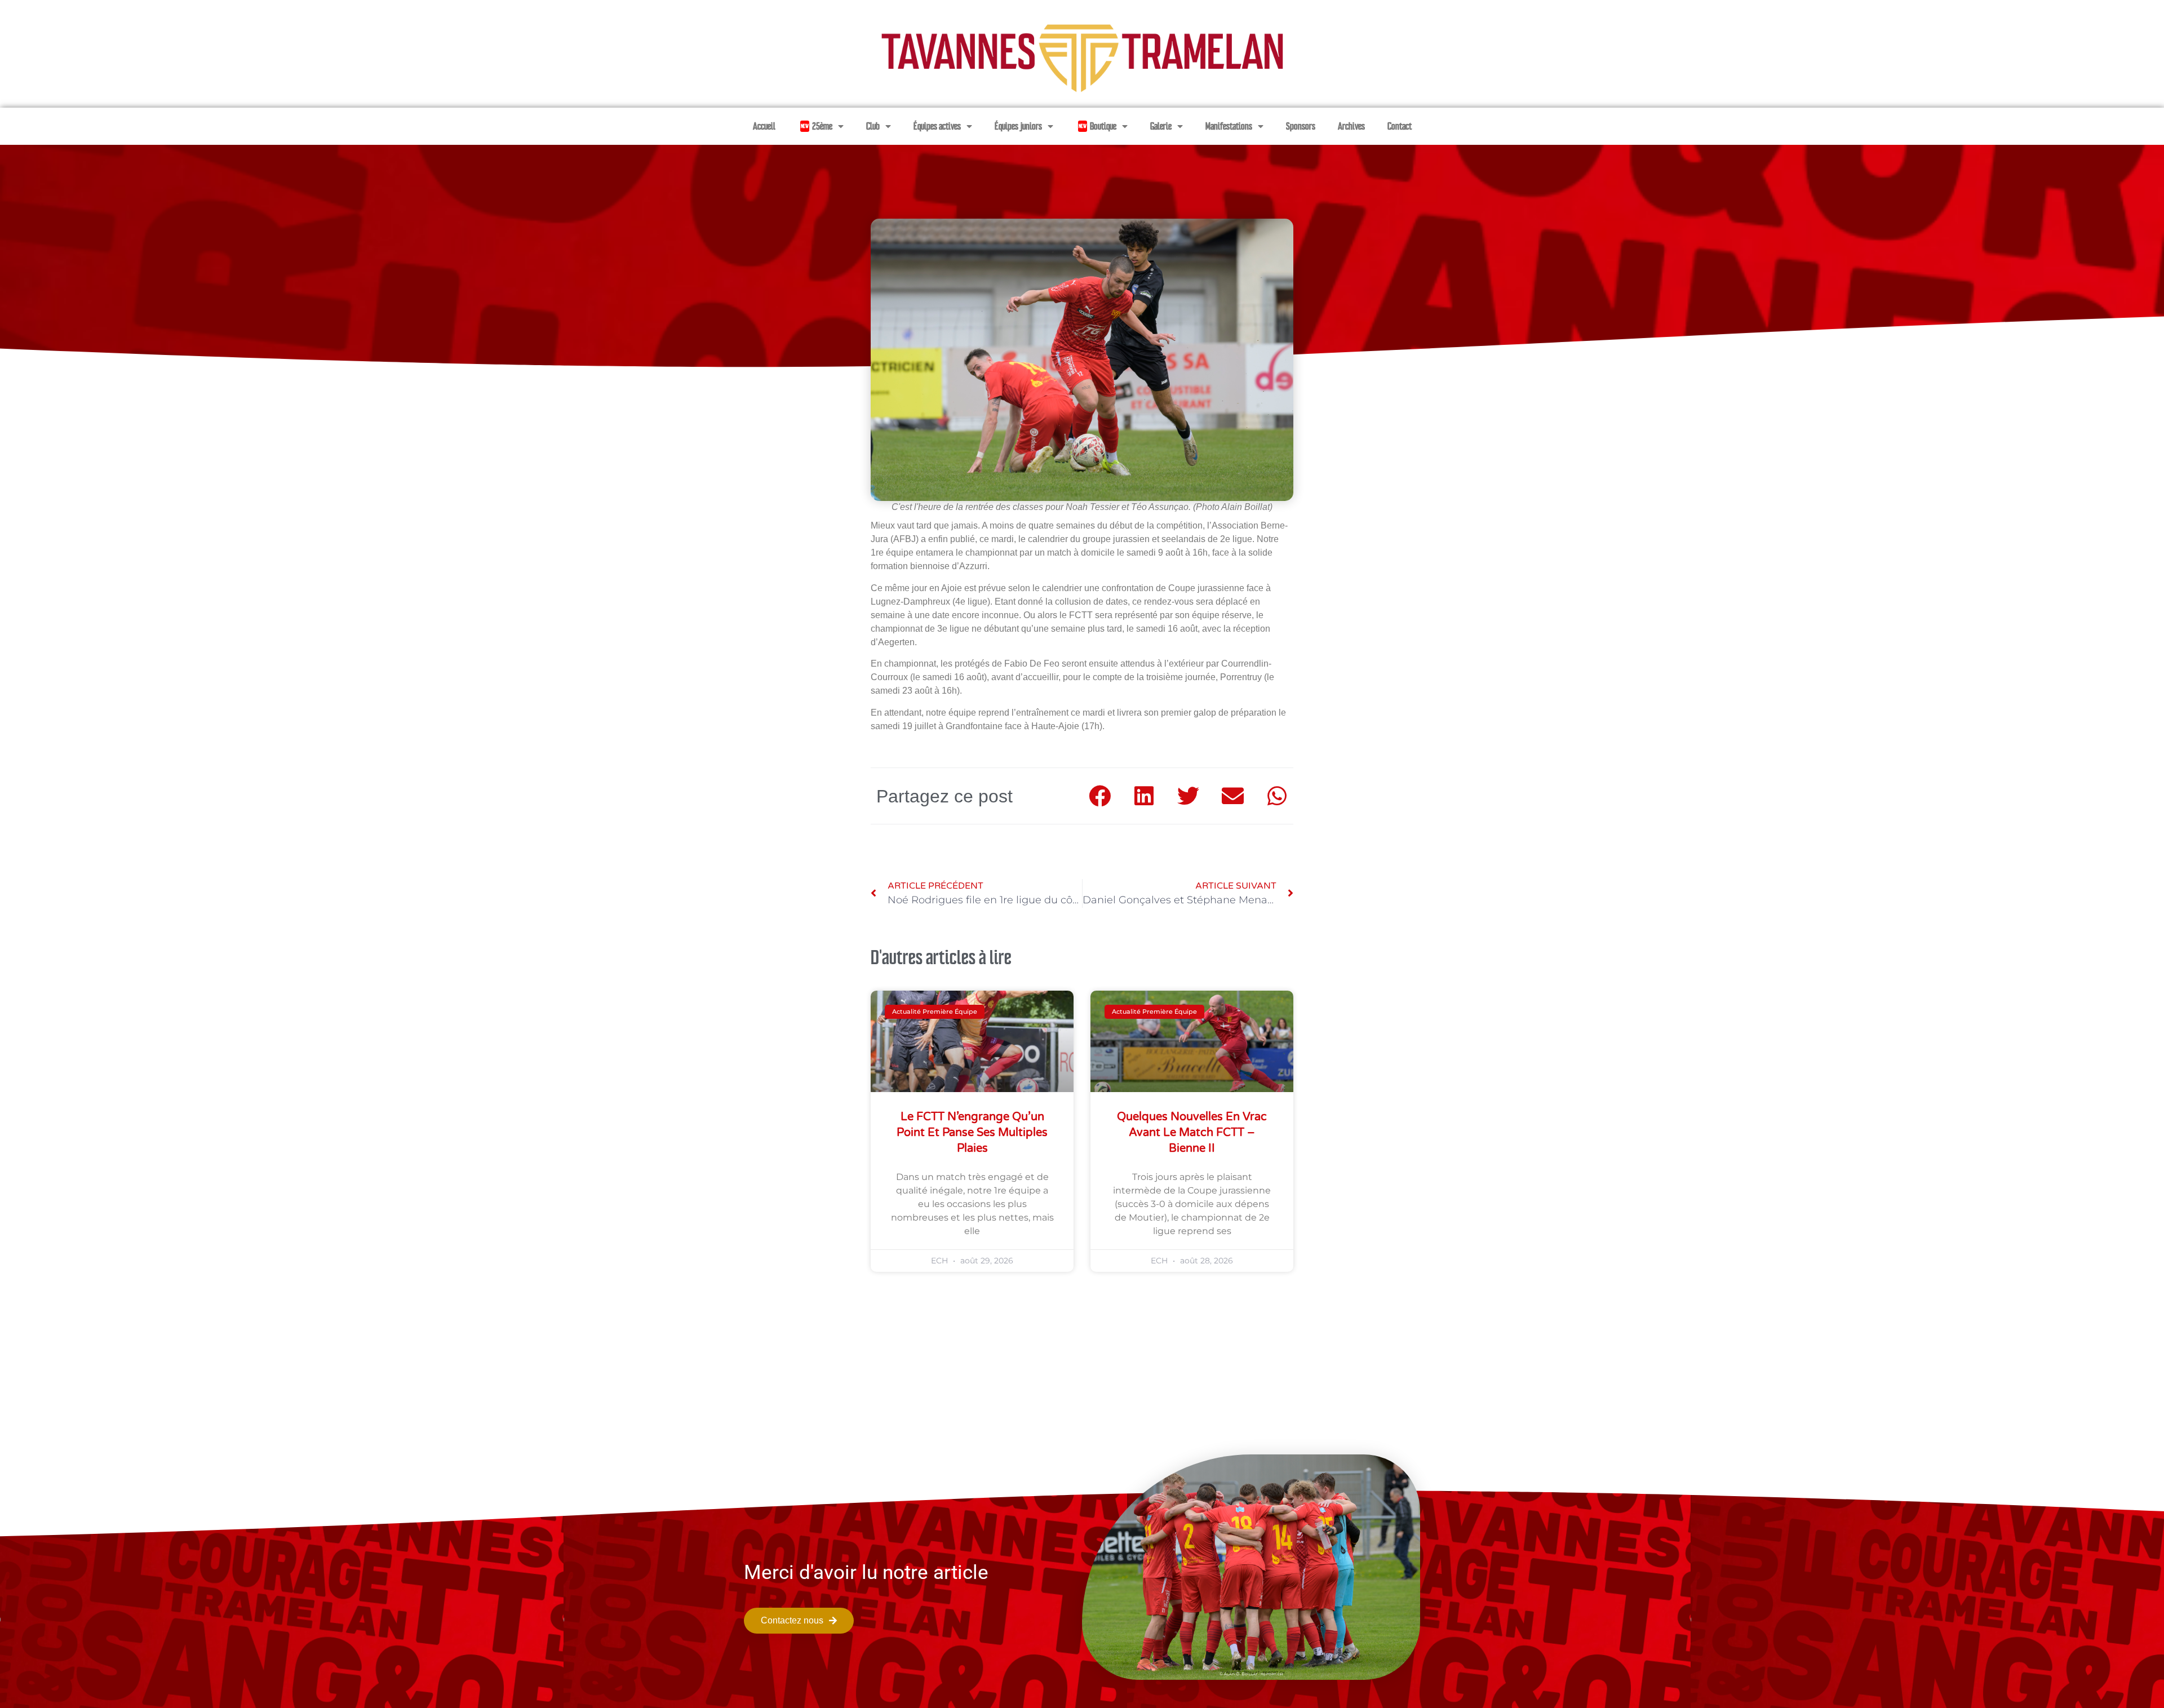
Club (873, 126)
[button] (1100, 796)
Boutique (1097, 126)
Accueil (764, 126)
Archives (1351, 126)
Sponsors (1301, 126)
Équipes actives (937, 126)
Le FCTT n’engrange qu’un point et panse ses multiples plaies (972, 1133)
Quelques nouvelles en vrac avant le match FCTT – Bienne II (1192, 1133)
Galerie (1161, 126)
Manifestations (1229, 126)
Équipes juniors (1018, 126)
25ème (817, 126)
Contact (1400, 126)
